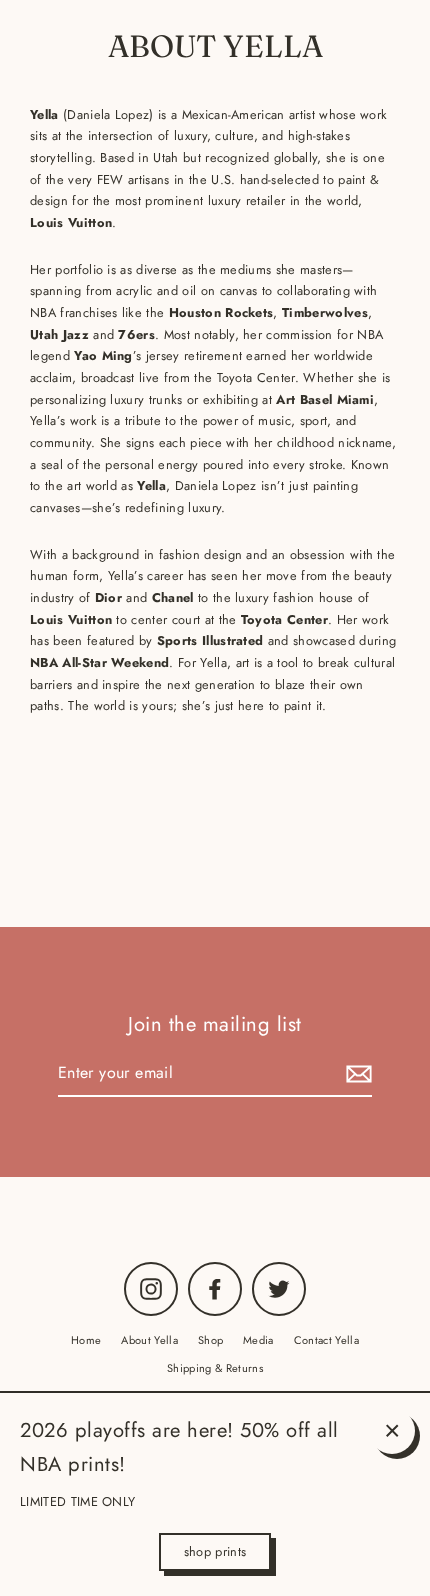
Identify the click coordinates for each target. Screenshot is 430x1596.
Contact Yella (326, 1340)
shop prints (215, 1551)
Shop (210, 1340)
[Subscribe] (356, 1073)
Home (86, 1340)
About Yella (149, 1340)
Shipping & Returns (215, 1368)
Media (258, 1340)
